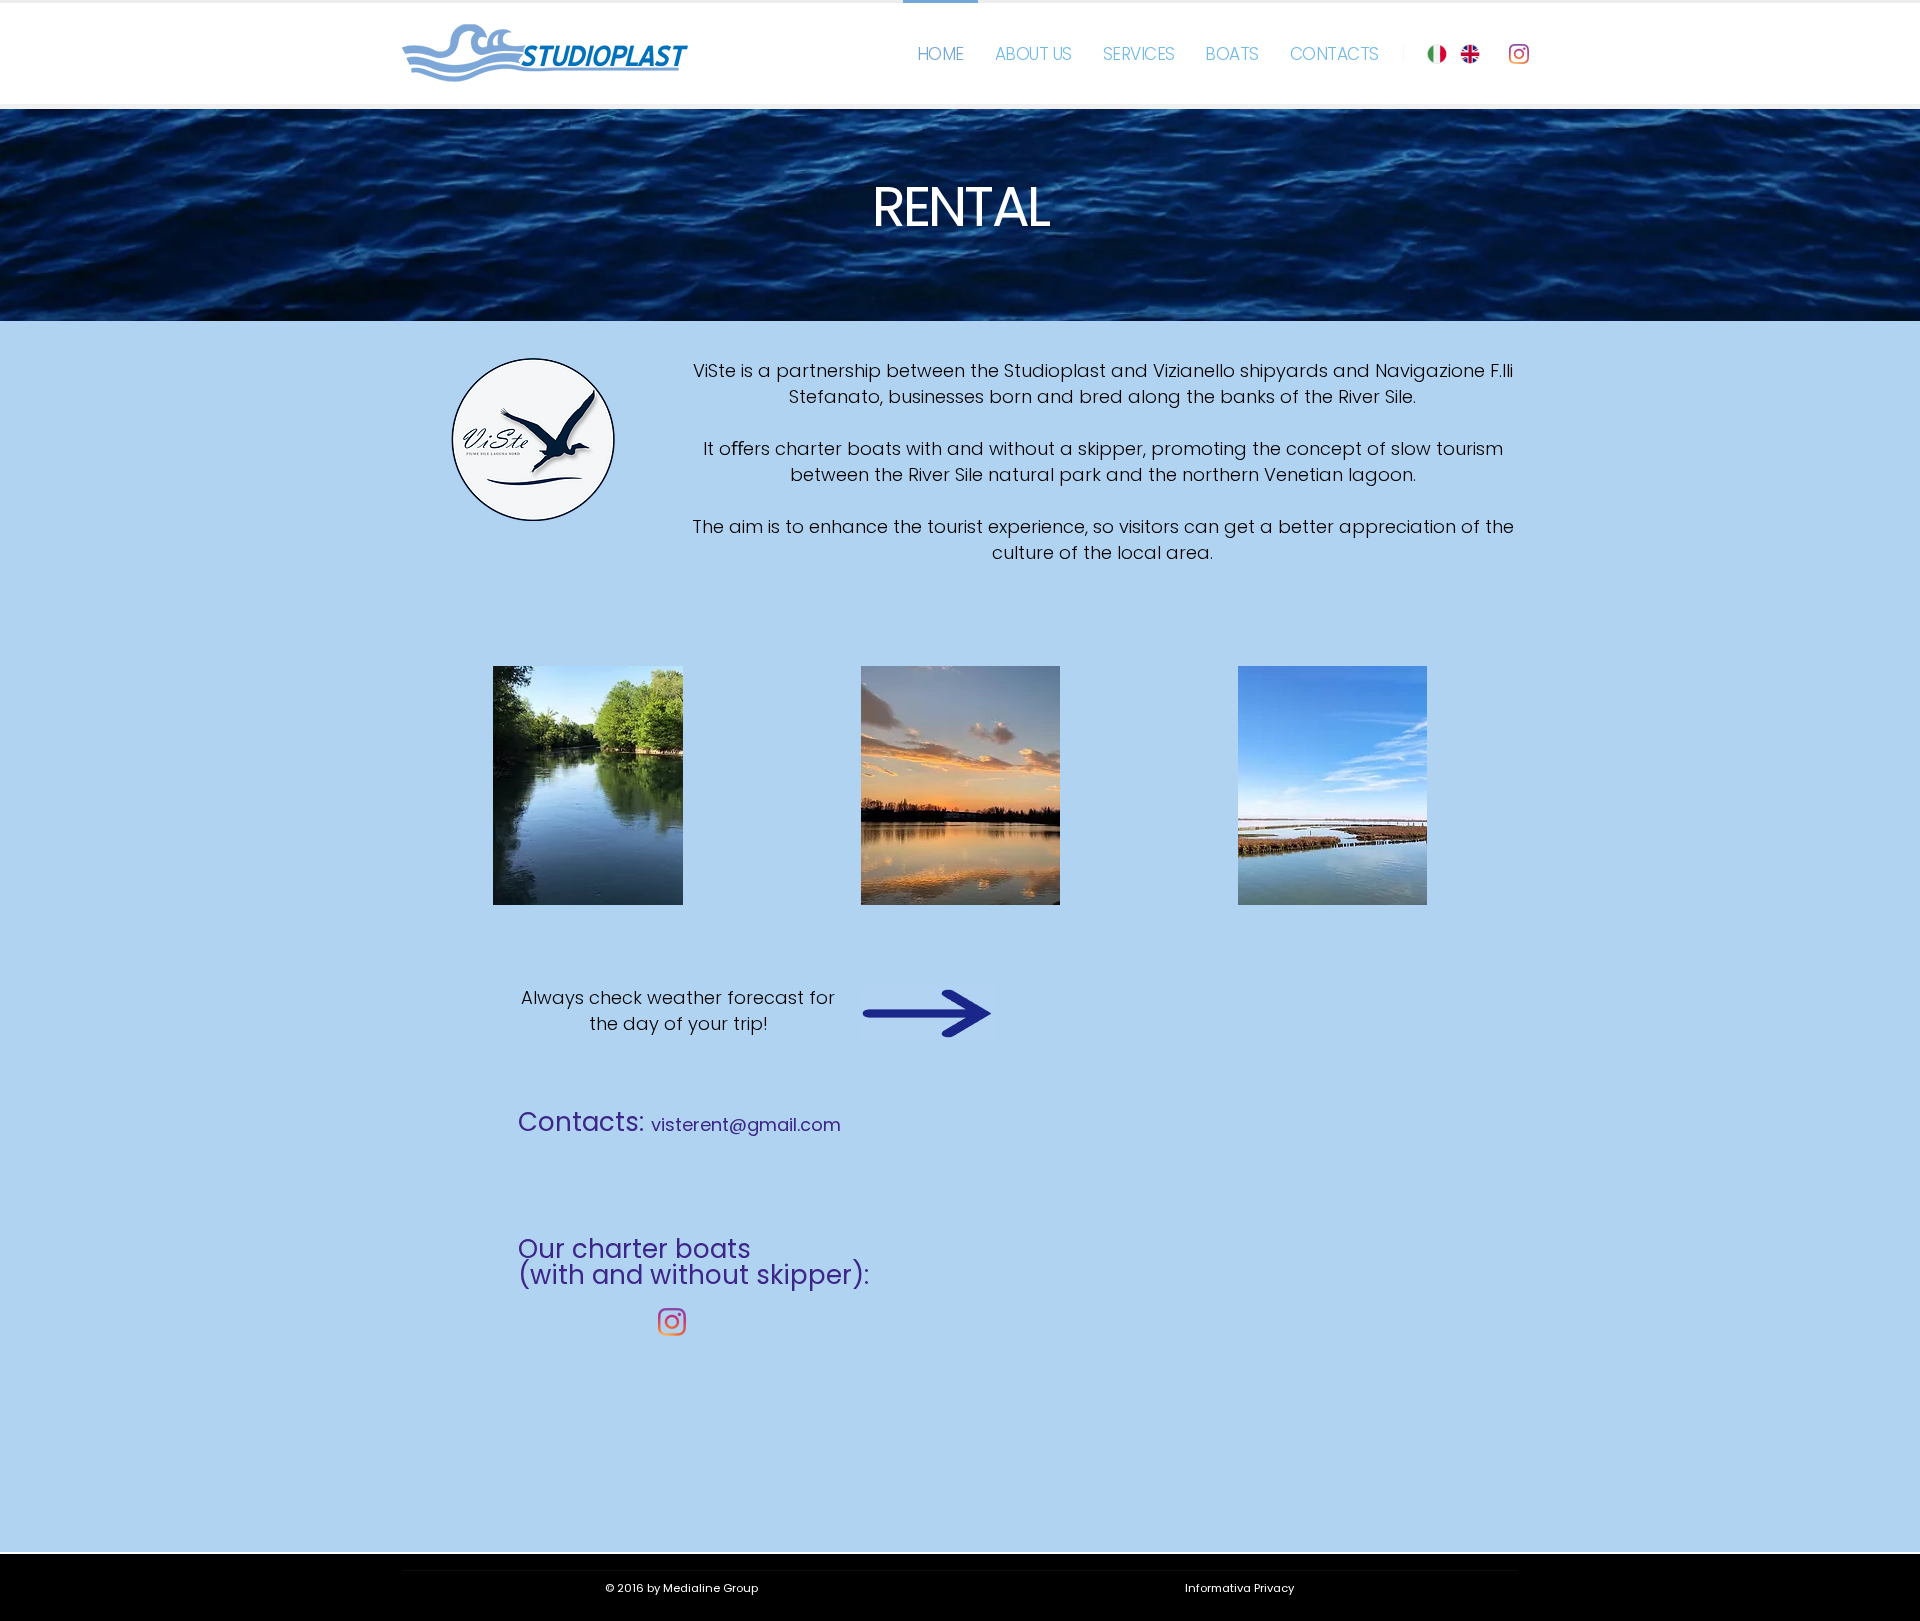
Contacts (1334, 54)
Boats (1232, 54)
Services (1139, 54)
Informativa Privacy (1239, 1588)
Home (940, 54)
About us (1033, 54)
